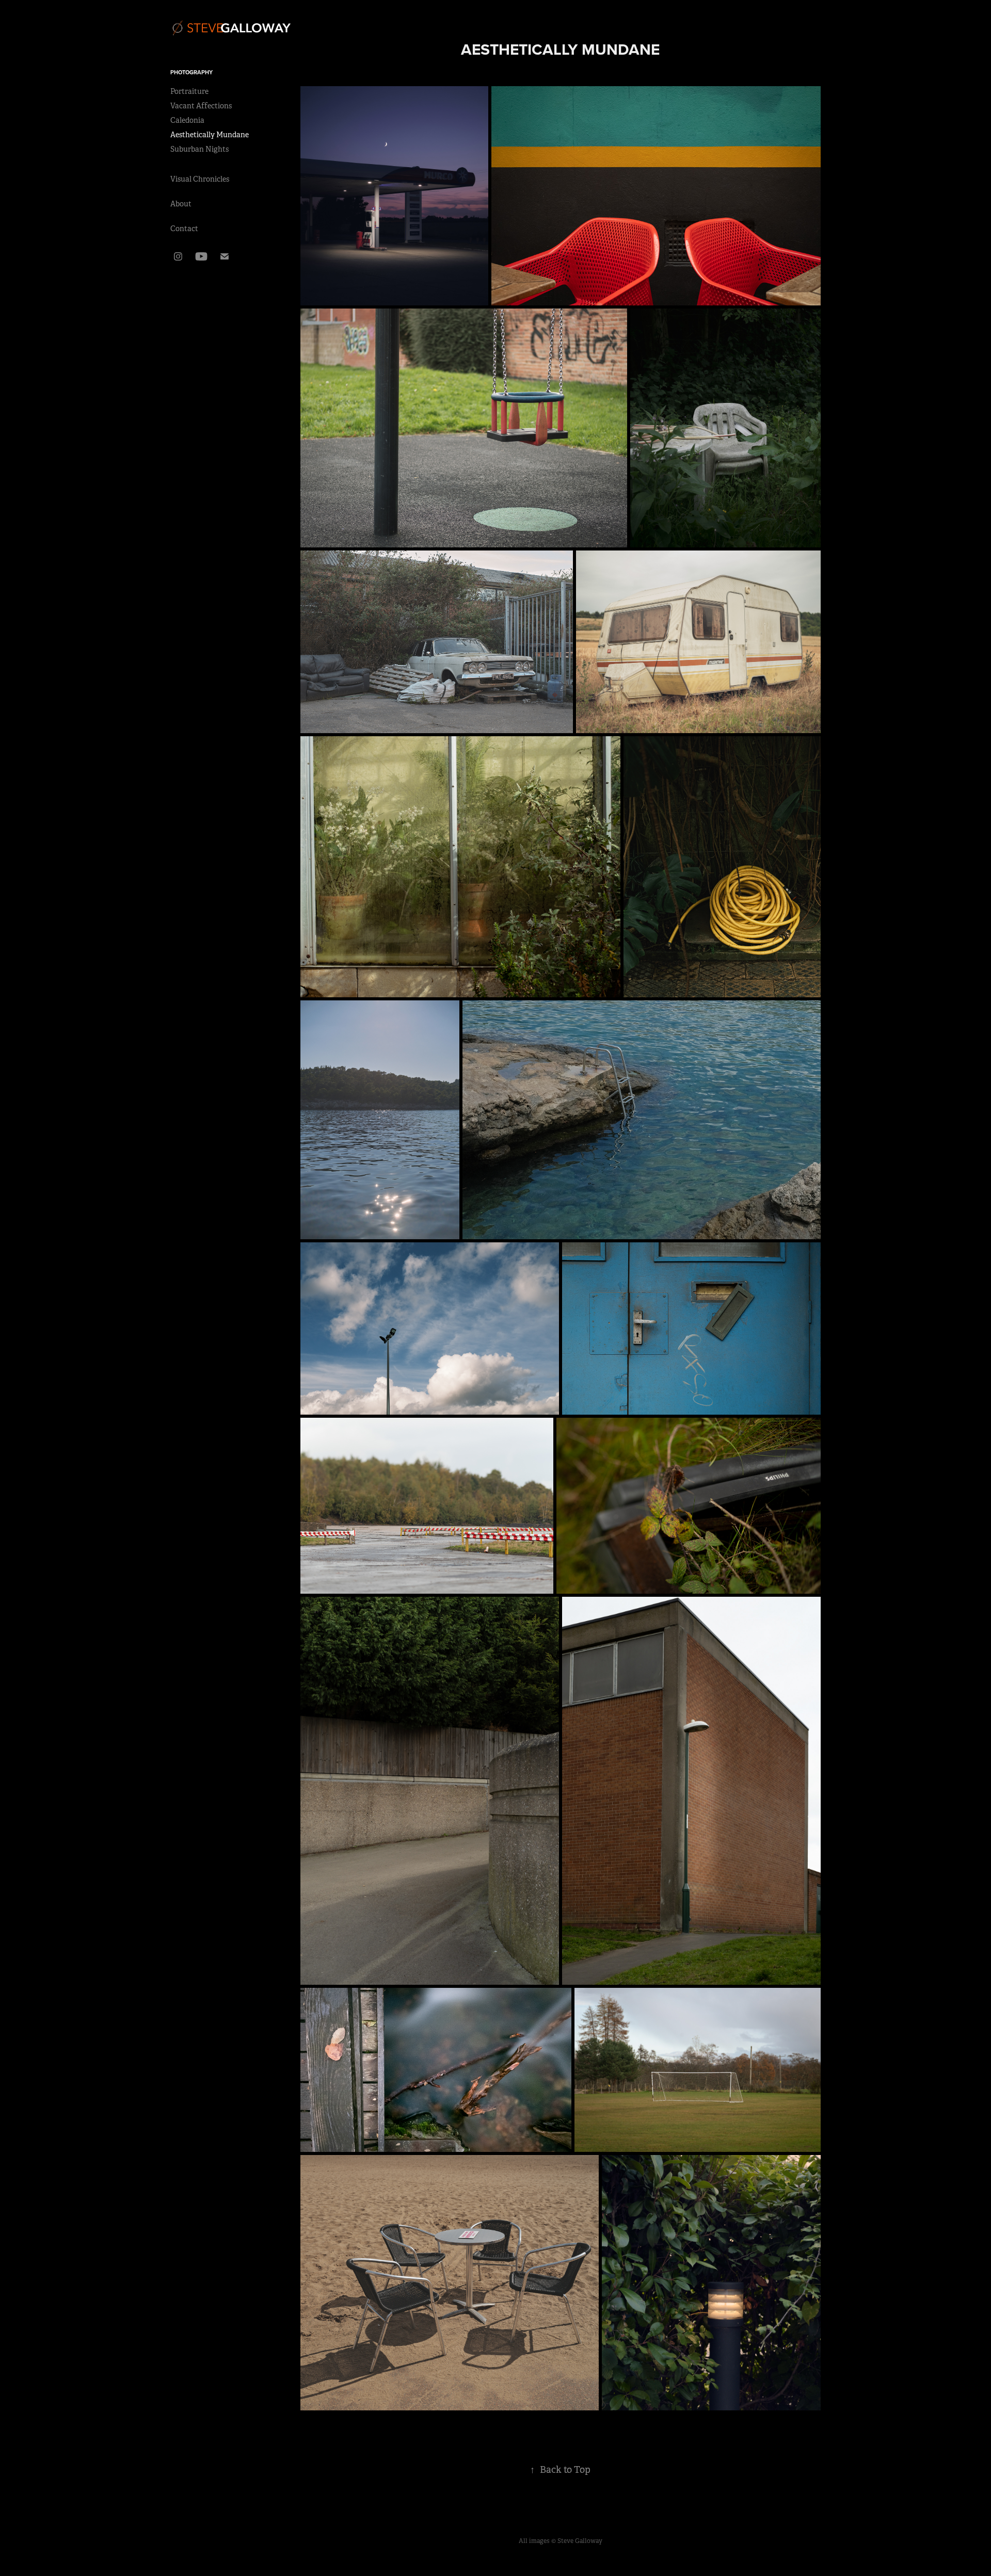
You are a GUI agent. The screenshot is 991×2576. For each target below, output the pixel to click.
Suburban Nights (199, 149)
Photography (191, 72)
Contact (184, 229)
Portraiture (189, 91)
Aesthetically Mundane (210, 135)
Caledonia (187, 120)
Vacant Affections (201, 106)
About (181, 204)
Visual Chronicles (200, 179)
